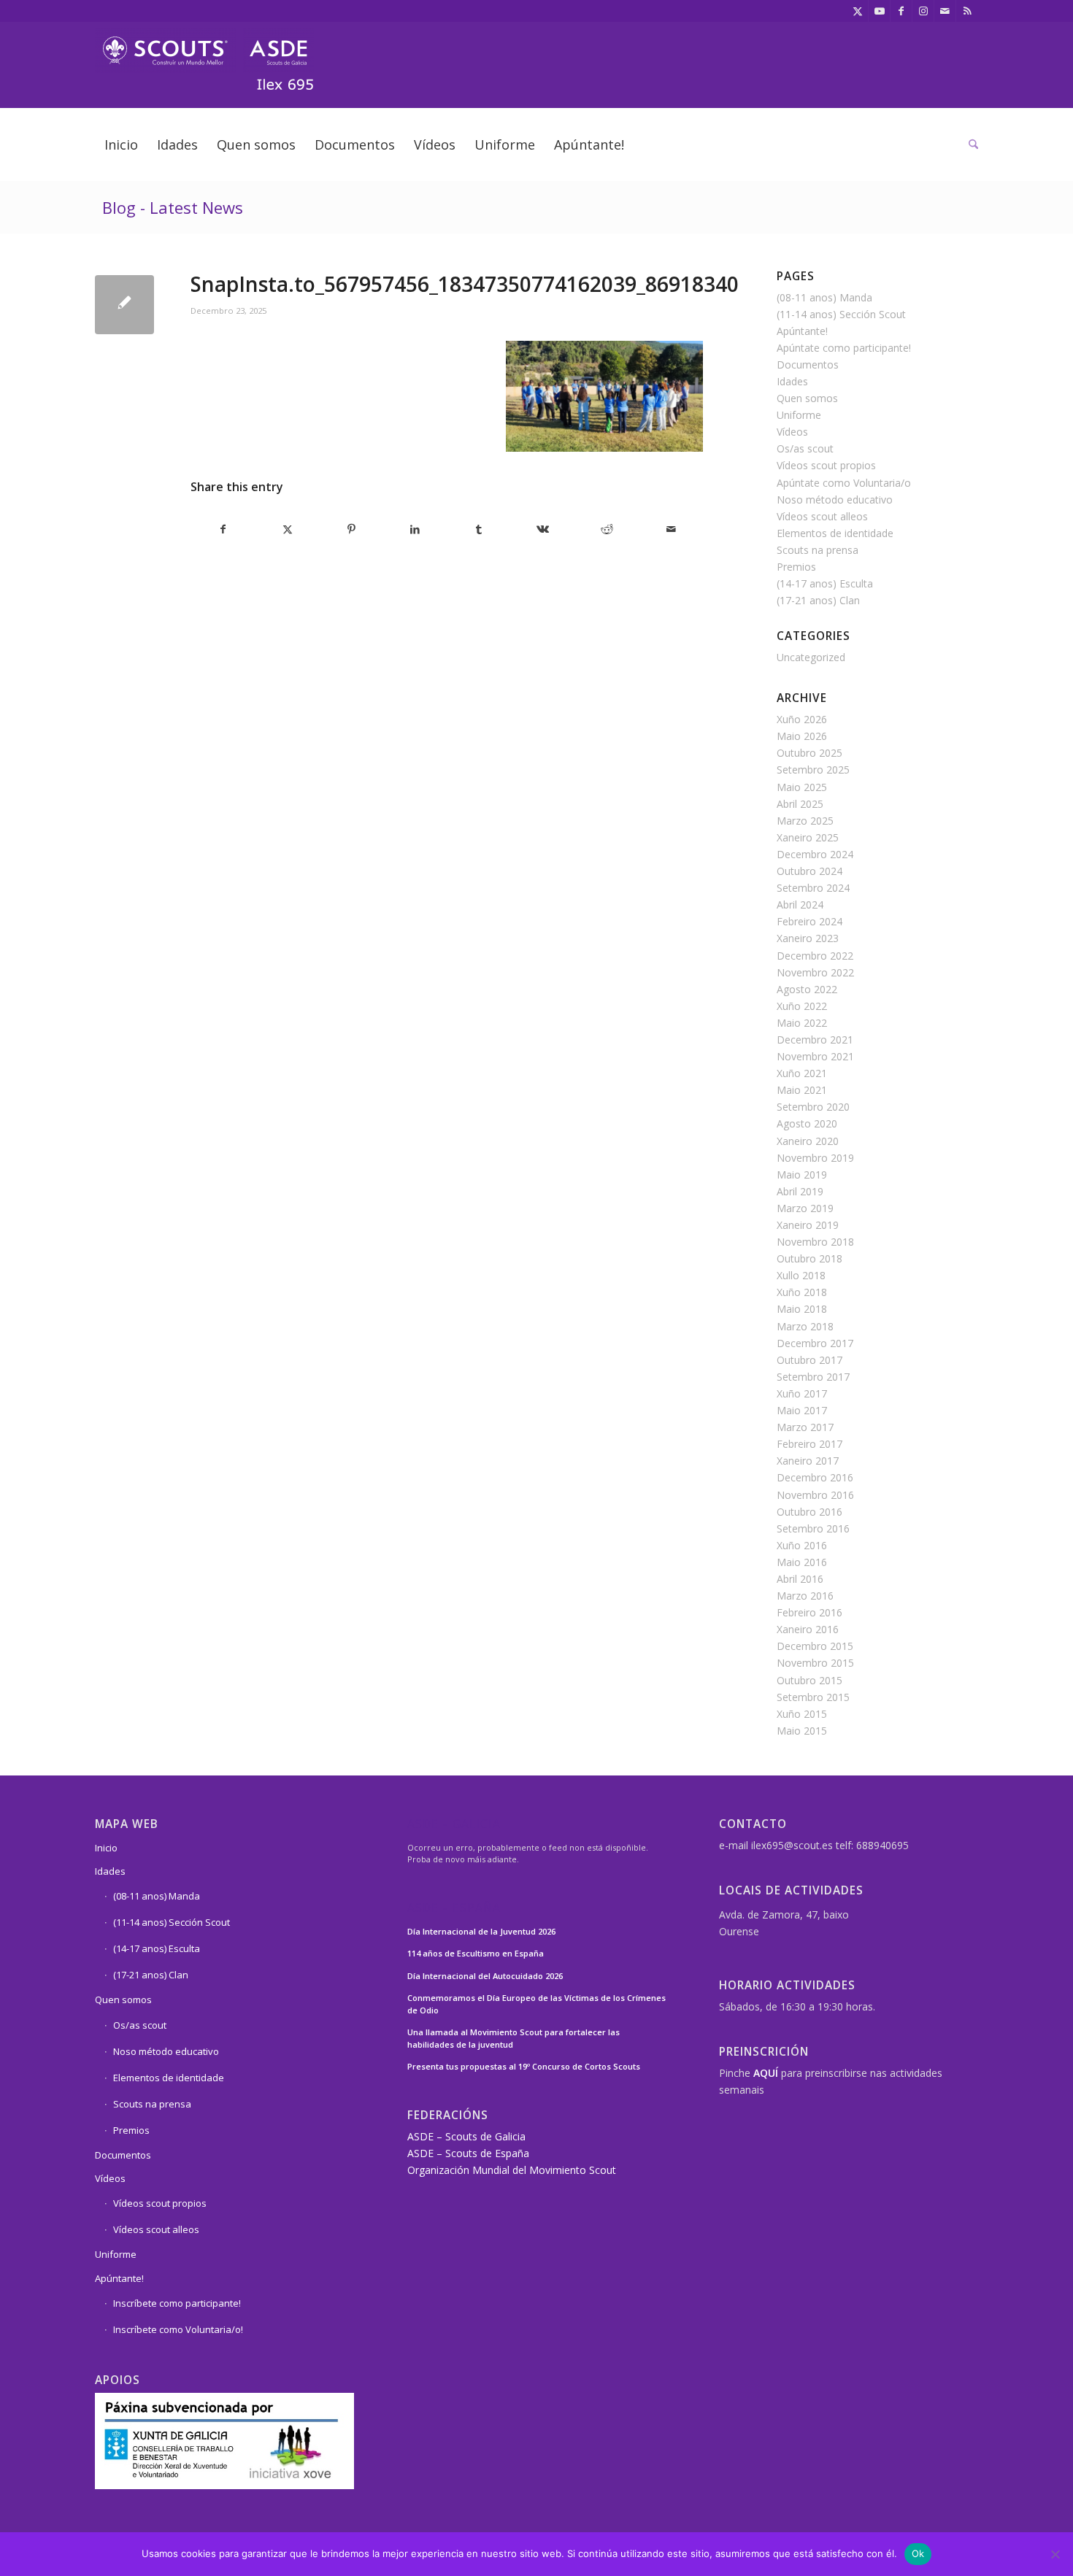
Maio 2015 (802, 1731)
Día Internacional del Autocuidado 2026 (485, 1976)
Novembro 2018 (815, 1242)
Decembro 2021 (815, 1040)
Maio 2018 (802, 1309)
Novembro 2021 (815, 1056)
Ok (918, 2553)
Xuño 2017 (802, 1393)
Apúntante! (802, 331)
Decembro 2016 (815, 1477)
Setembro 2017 (813, 1377)
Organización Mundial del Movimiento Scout (512, 2170)
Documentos (808, 365)
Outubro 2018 (809, 1258)
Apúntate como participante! (844, 348)
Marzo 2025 (805, 821)
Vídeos (792, 432)
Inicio (106, 1848)
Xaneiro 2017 (808, 1461)
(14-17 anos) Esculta (825, 583)
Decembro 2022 (815, 956)
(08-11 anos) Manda (824, 297)
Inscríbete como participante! (177, 2303)
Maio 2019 (802, 1175)
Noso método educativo (835, 500)
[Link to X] (857, 11)
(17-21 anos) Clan (818, 600)
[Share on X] (288, 529)
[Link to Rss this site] (967, 11)
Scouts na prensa (818, 550)
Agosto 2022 (807, 989)
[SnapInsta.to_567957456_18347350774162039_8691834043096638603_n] (124, 305)
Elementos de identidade (835, 533)
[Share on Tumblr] (479, 529)
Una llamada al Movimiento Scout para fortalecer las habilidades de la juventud (514, 2038)
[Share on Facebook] (223, 529)
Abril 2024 (800, 905)
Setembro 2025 (813, 770)
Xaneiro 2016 (808, 1629)
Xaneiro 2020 (808, 1141)
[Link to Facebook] (901, 11)
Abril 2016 (800, 1579)
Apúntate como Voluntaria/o (844, 483)
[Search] (969, 144)
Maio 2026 (802, 736)
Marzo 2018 (805, 1326)
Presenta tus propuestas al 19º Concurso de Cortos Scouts (524, 2066)
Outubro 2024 (809, 871)
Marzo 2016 (805, 1596)
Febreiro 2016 (809, 1612)
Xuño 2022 (802, 1006)
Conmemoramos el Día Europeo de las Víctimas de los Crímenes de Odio (536, 2004)
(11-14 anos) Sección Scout (841, 314)
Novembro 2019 (815, 1158)
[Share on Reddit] (607, 529)
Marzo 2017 (805, 1427)
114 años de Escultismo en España (476, 1953)
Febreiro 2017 (809, 1444)
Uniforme (799, 415)
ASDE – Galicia (454, 1825)
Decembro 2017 (815, 1343)
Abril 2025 (800, 804)
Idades (792, 381)
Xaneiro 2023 (808, 938)
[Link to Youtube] (879, 11)
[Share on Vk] (543, 529)
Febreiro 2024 (809, 921)
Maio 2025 (802, 787)
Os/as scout (805, 448)
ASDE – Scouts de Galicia (466, 2136)
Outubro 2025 (809, 753)
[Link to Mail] (945, 11)
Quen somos (807, 398)
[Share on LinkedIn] (416, 529)
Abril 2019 (800, 1191)
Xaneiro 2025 (808, 837)
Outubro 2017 (809, 1360)
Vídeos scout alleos (822, 516)
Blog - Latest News (173, 207)
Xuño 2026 (802, 719)
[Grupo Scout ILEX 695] (204, 54)
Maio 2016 (802, 1562)
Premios (796, 567)
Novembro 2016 (815, 1495)
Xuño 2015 (802, 1714)
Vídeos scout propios (826, 465)
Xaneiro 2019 (808, 1225)
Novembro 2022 (815, 972)
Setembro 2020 (813, 1107)
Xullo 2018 (801, 1275)
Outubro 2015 (809, 1680)
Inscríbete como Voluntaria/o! (178, 2329)
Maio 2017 (802, 1410)
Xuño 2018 (802, 1292)
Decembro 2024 (815, 854)
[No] (1055, 2554)
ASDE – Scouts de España (468, 2153)
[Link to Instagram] (923, 11)
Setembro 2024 (813, 888)
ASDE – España (454, 1909)
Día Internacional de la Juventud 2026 (481, 1931)
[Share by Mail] (671, 529)
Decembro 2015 (815, 1646)
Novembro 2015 (815, 1663)
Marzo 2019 (805, 1208)
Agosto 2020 (807, 1123)
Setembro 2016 (813, 1528)
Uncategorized (811, 657)
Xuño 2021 (802, 1073)
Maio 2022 (802, 1023)
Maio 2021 (802, 1090)
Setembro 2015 (813, 1697)
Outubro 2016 (809, 1512)
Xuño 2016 (802, 1545)
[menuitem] (121, 144)
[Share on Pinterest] (351, 529)
